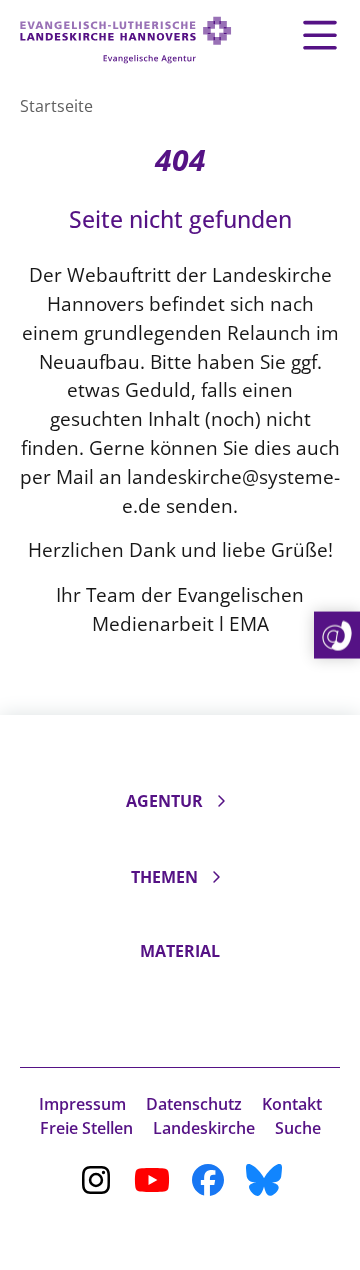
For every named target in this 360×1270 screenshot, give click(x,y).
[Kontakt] (337, 635)
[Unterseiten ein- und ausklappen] (221, 801)
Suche (298, 1128)
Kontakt (292, 1104)
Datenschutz (194, 1104)
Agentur (164, 801)
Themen (164, 877)
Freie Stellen (86, 1128)
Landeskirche (204, 1128)
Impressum (82, 1104)
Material (180, 951)
